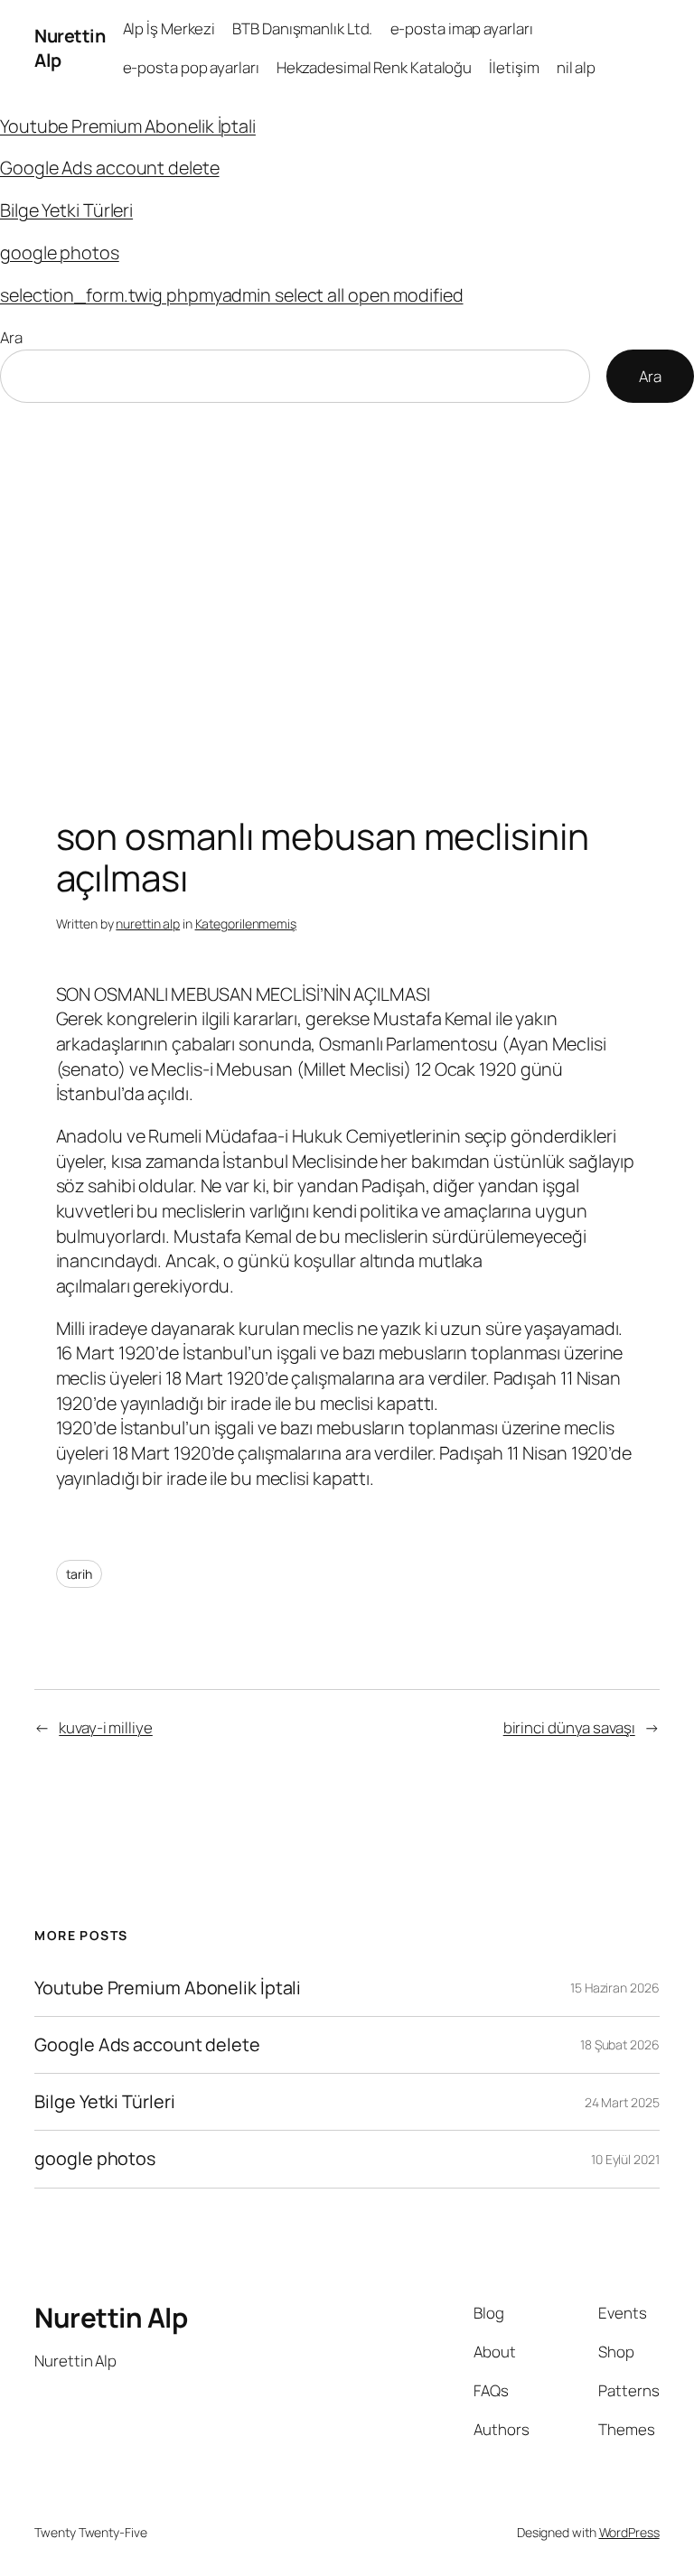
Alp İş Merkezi (169, 28)
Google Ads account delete (110, 168)
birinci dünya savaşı (569, 1727)
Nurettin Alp (111, 2317)
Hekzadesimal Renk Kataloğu (374, 67)
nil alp (576, 67)
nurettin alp (148, 924)
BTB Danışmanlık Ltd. (302, 28)
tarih (80, 1574)
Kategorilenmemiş (246, 924)
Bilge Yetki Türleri (66, 210)
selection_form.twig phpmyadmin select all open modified (232, 295)
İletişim (514, 67)
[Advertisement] (347, 593)
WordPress (629, 2532)
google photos (60, 252)
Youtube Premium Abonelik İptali (128, 126)
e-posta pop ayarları (191, 67)
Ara (11, 337)
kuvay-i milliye (106, 1727)
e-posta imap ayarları (462, 28)
